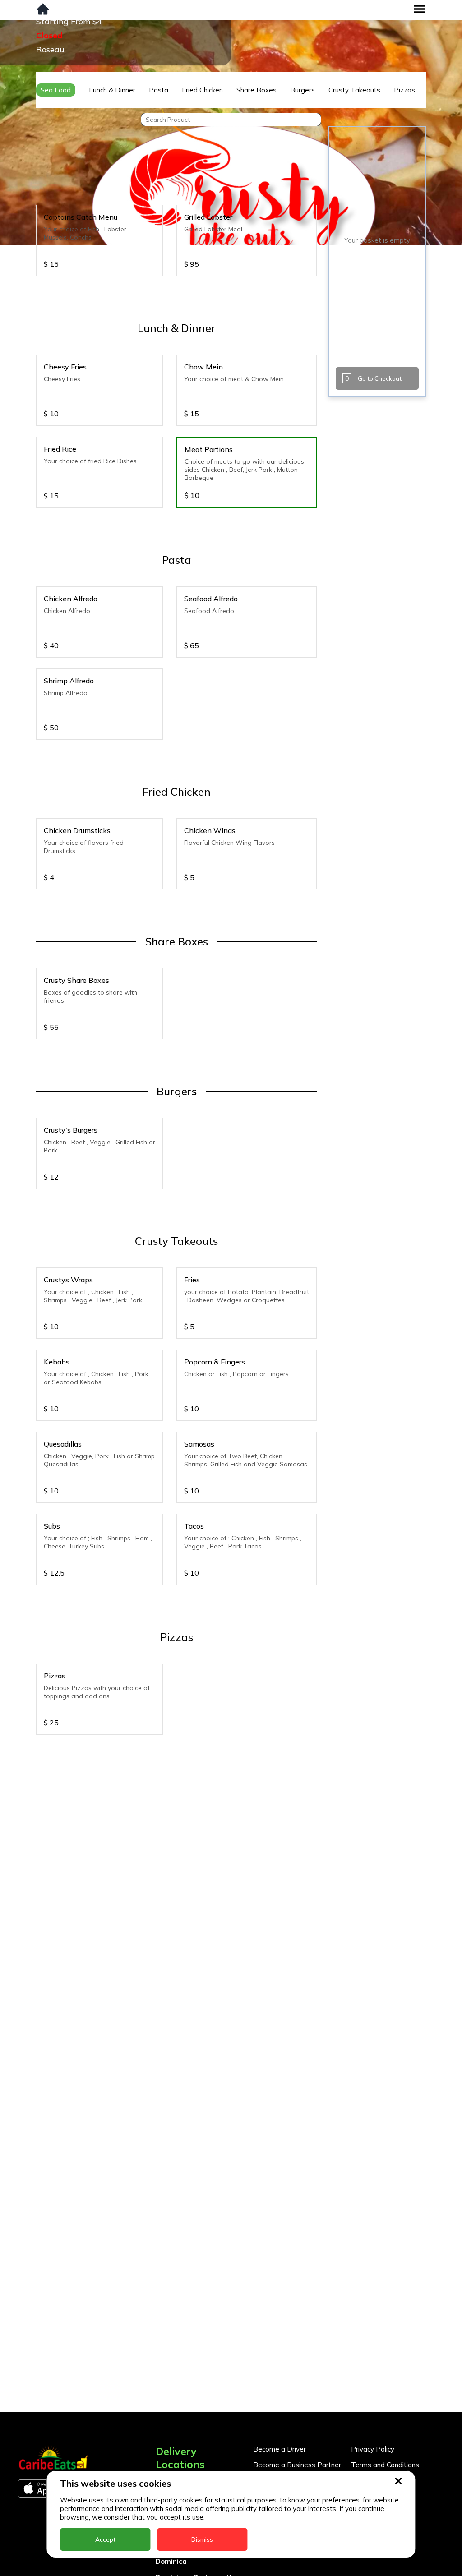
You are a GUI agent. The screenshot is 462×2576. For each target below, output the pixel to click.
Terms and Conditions (385, 2465)
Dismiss (202, 2539)
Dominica (171, 2561)
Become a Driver (280, 2449)
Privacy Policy (373, 2449)
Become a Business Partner (297, 2465)
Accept (105, 2539)
